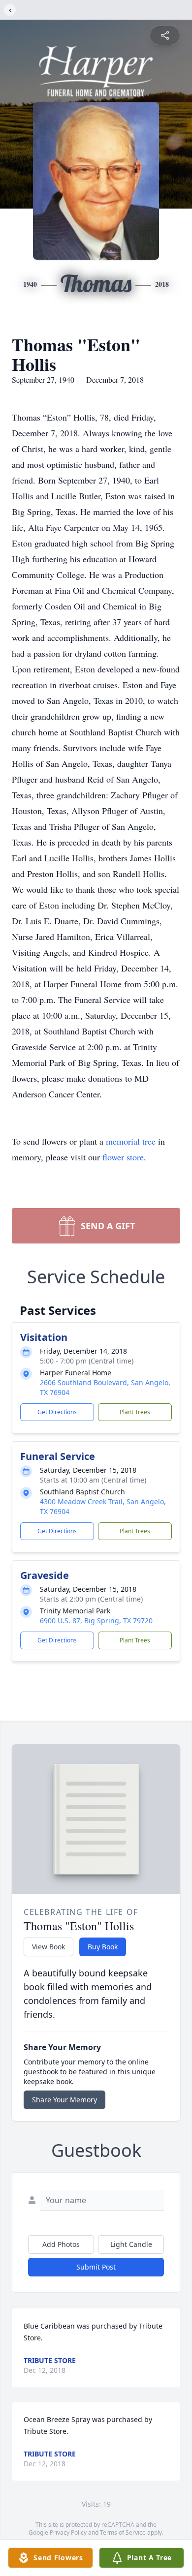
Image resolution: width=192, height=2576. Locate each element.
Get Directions (57, 1412)
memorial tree (131, 1141)
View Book (48, 1947)
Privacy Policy (68, 2532)
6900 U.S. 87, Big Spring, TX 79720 (96, 1621)
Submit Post (96, 2267)
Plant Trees (135, 1412)
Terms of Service (123, 2532)
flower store (123, 1157)
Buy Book (103, 1947)
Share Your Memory (64, 2100)
